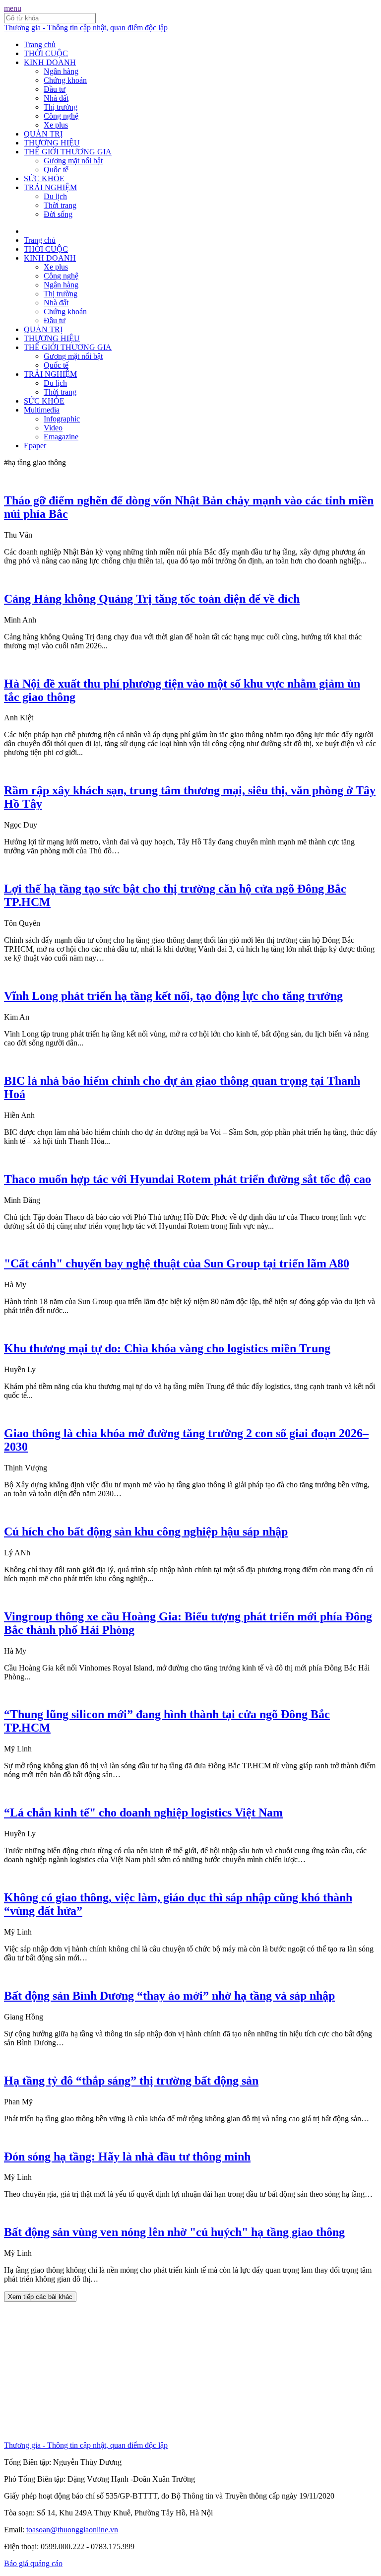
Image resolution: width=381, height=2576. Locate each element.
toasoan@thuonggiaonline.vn (72, 2530)
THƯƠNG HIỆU (52, 143)
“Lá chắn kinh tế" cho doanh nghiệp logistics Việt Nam (143, 1812)
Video (53, 428)
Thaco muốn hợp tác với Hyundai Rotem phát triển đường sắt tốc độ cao (188, 1179)
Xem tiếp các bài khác (40, 2297)
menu (13, 8)
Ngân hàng (61, 71)
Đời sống (58, 214)
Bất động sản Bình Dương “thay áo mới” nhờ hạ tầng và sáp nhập (169, 1996)
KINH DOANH (50, 62)
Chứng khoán (65, 80)
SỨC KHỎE (44, 178)
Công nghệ (61, 116)
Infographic (62, 419)
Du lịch (55, 196)
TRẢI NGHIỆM (50, 187)
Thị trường (61, 107)
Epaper (35, 446)
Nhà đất (56, 98)
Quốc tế (56, 170)
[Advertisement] (190, 2371)
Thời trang (60, 205)
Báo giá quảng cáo (33, 2563)
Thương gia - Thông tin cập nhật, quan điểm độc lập (86, 28)
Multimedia (42, 410)
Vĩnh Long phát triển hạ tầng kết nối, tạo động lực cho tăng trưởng (173, 996)
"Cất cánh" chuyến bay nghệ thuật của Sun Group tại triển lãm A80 (177, 1263)
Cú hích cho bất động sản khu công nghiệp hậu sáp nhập (146, 1532)
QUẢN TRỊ (43, 134)
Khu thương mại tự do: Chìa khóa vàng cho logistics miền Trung (167, 1348)
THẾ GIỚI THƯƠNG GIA (68, 152)
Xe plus (56, 125)
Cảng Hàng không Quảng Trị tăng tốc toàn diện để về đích (152, 599)
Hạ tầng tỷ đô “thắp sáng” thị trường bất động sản (131, 2081)
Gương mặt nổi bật (73, 161)
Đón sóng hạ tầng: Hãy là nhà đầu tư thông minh (127, 2157)
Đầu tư (55, 89)
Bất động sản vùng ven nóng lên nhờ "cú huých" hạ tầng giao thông (174, 2232)
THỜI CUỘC (46, 53)
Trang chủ (40, 44)
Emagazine (61, 437)
